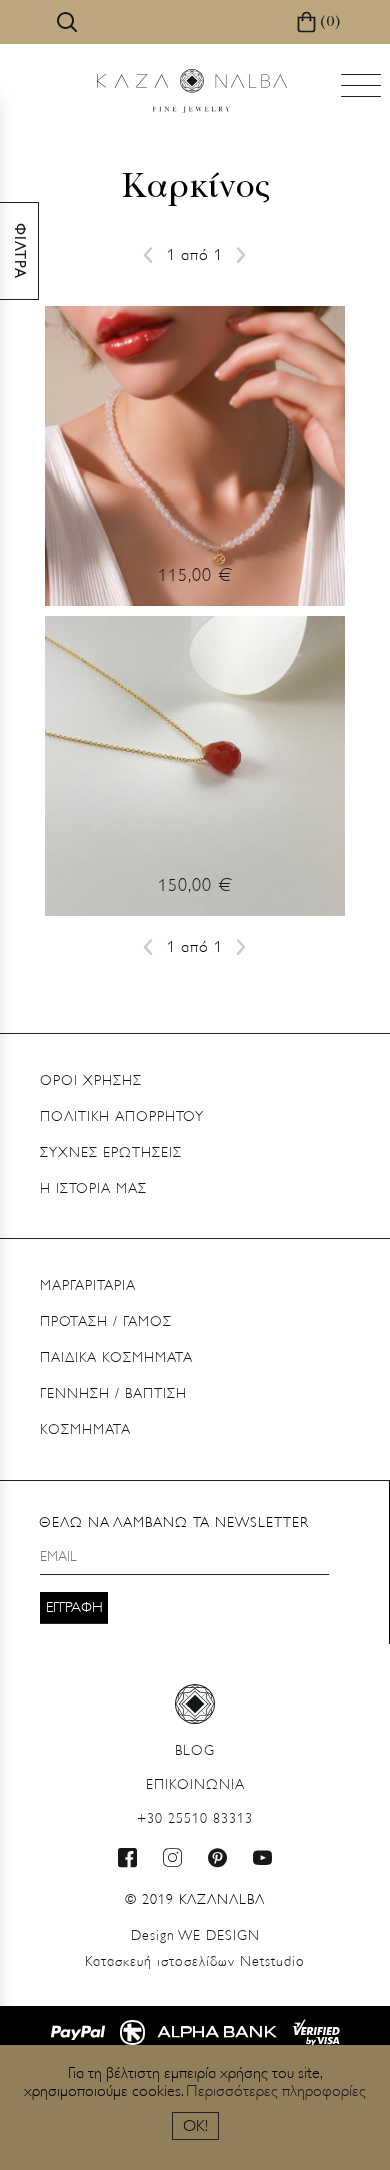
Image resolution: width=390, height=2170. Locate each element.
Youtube (263, 1857)
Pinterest (218, 1857)
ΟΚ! (195, 2127)
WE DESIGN (195, 1936)
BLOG (195, 1751)
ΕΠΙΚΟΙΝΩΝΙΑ (195, 1785)
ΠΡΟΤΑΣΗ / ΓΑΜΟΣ (106, 1322)
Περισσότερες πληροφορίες (276, 2092)
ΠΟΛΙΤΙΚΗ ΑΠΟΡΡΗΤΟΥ (122, 1117)
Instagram (173, 1857)
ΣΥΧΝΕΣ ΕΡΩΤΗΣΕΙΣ (111, 1153)
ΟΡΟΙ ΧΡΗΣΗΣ (91, 1081)
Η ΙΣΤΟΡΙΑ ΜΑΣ (93, 1189)
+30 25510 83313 (195, 1819)
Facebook (128, 1857)
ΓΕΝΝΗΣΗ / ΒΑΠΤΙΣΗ (113, 1394)
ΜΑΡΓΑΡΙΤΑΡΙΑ (88, 1286)
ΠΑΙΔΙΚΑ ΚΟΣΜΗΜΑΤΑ (116, 1358)
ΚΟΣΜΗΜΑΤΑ (85, 1430)
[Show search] (67, 22)
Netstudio (195, 1962)
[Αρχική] (192, 91)
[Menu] (363, 91)
